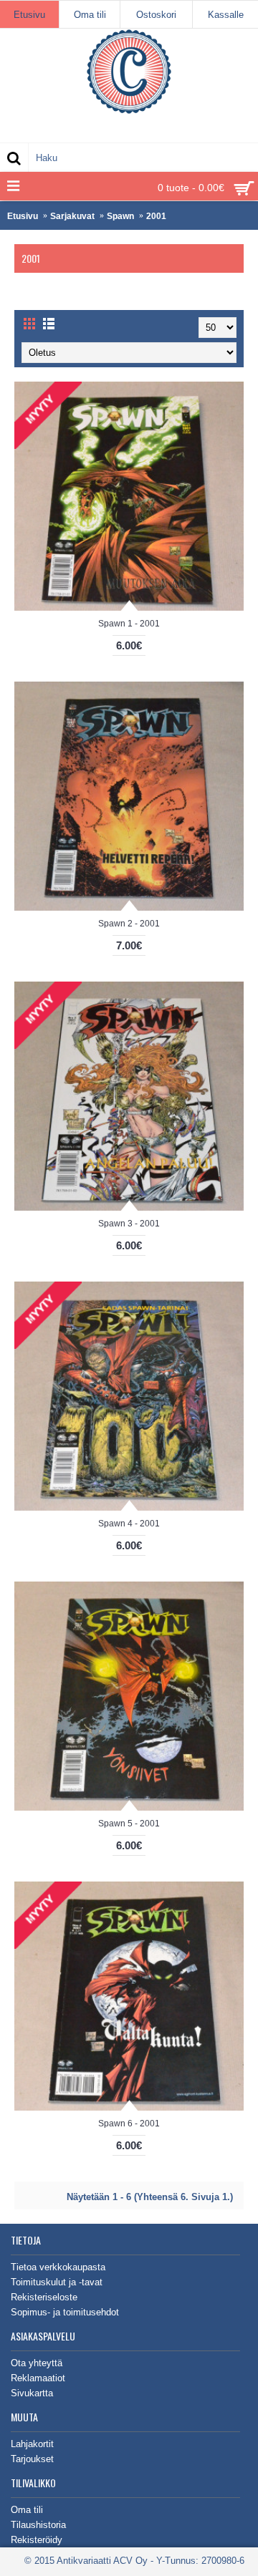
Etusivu (23, 216)
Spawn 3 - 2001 (129, 1224)
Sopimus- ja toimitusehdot (65, 2312)
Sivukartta (32, 2393)
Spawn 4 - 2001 (129, 1524)
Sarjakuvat (72, 216)
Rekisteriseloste (44, 2297)
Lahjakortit (32, 2444)
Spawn (120, 216)
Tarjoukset (32, 2459)
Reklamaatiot (38, 2378)
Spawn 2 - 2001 (129, 924)
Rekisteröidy (37, 2540)
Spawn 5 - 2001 (129, 1824)
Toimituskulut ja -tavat (57, 2282)
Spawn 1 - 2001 (129, 624)
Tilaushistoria (38, 2525)
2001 (156, 216)
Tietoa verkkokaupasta (58, 2267)
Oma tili (27, 2510)
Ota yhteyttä (37, 2363)
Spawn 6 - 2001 (129, 2124)
